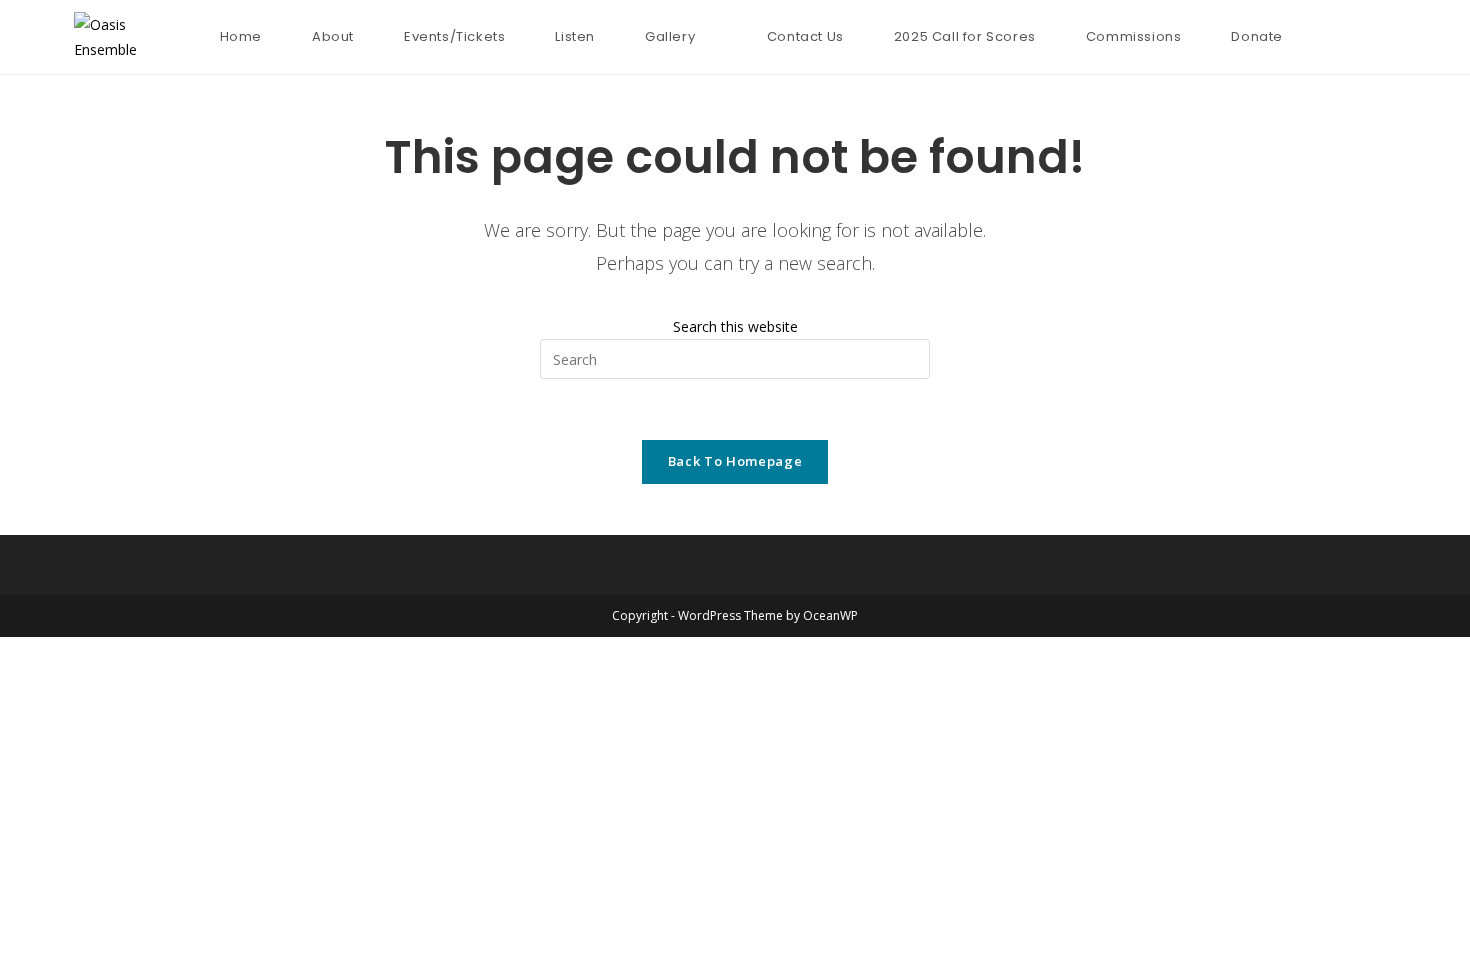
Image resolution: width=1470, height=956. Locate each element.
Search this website (735, 326)
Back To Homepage (735, 461)
